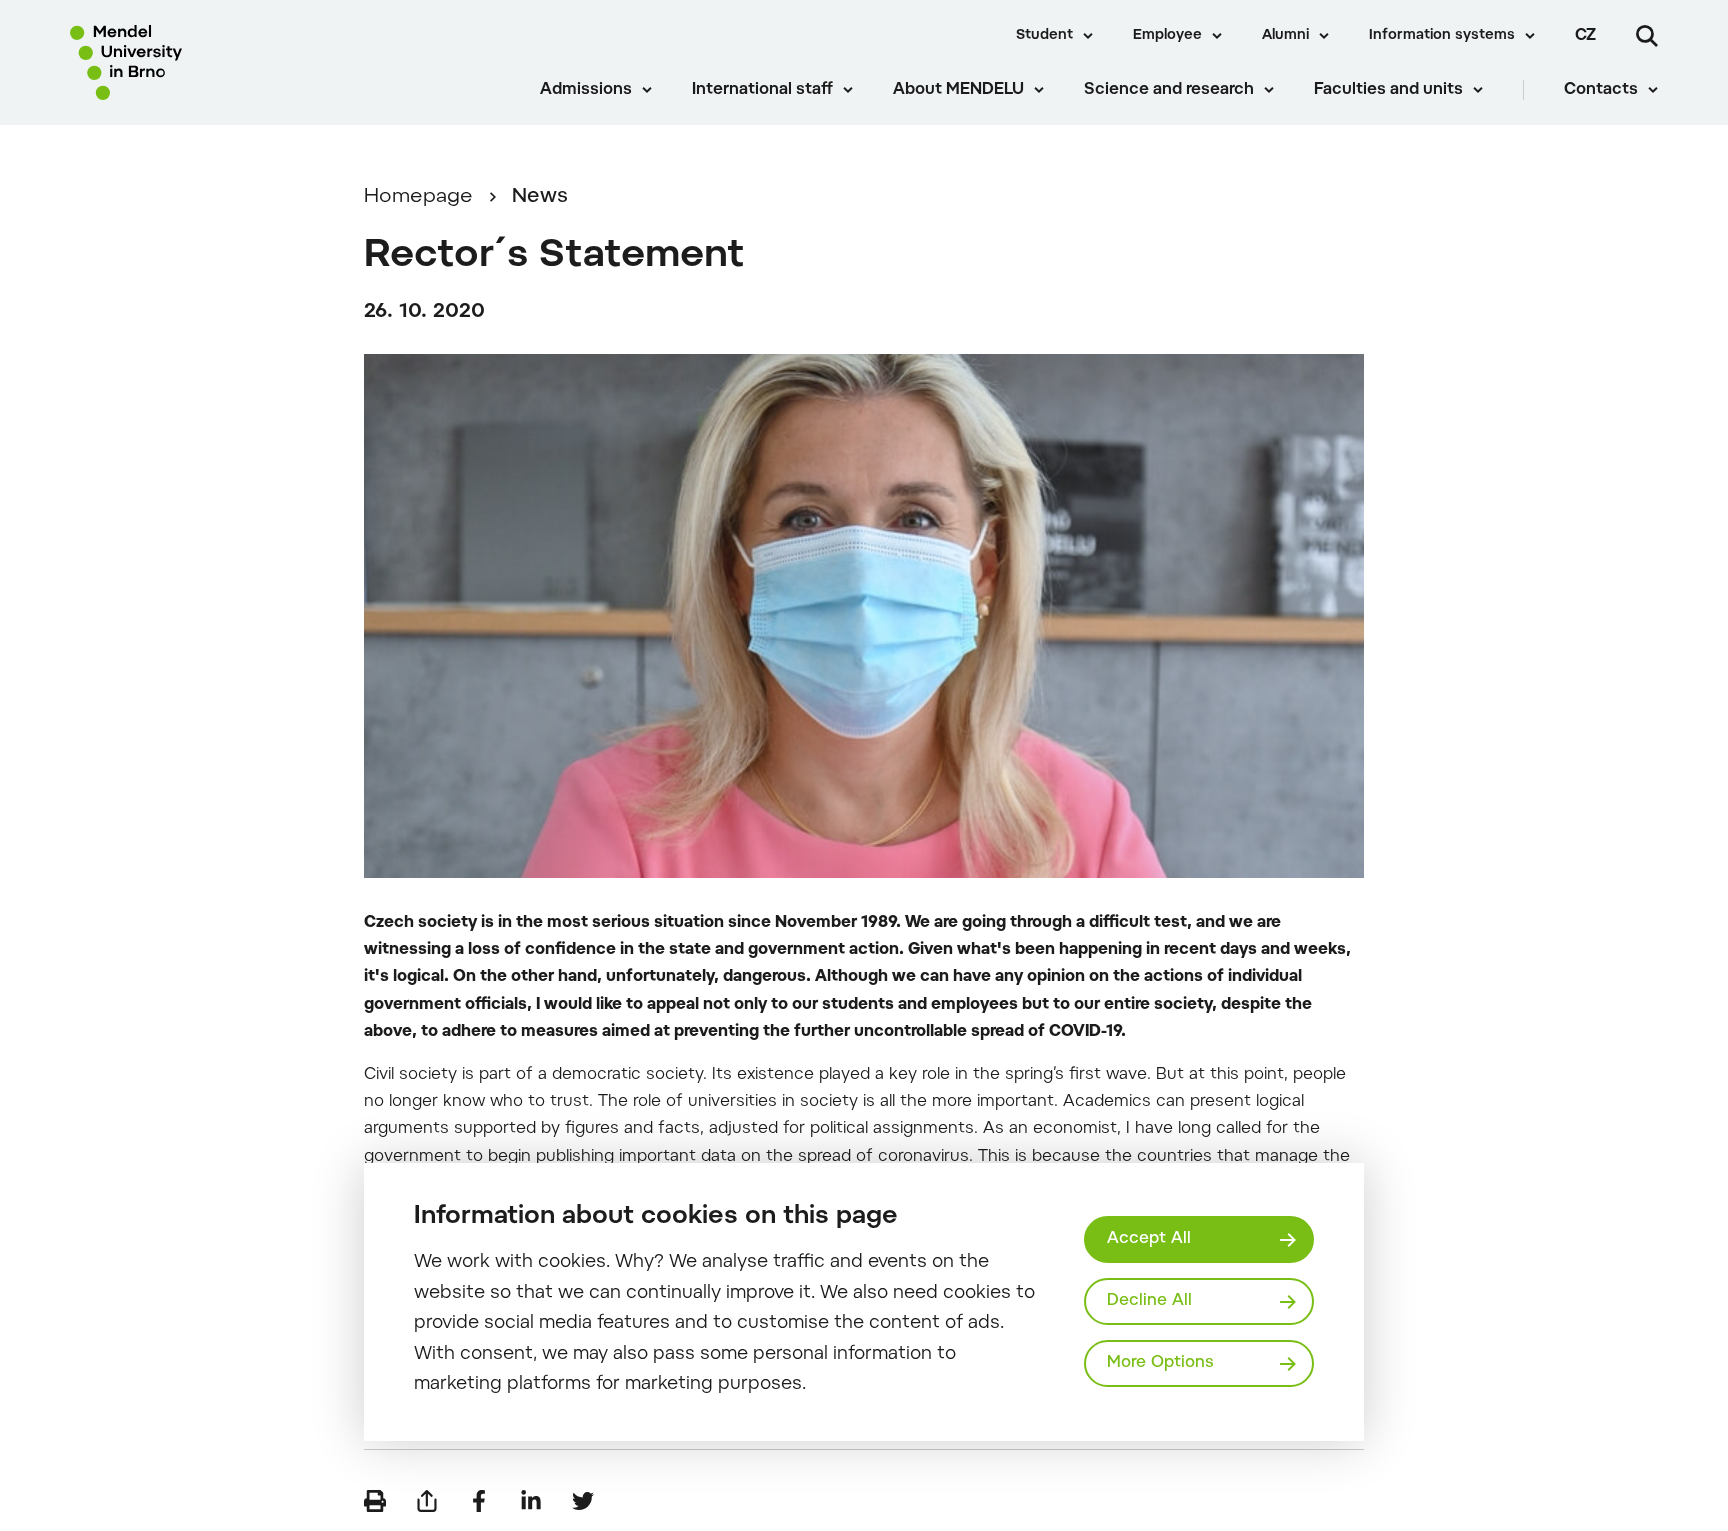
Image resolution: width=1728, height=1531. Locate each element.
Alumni (1285, 36)
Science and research (1169, 90)
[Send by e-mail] (427, 1501)
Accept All (1149, 1239)
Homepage (418, 197)
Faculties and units (1388, 90)
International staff (762, 90)
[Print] (375, 1501)
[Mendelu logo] (191, 62)
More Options (1160, 1363)
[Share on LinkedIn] (531, 1501)
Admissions (586, 90)
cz (1585, 36)
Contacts (1601, 90)
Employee (1167, 36)
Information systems (1442, 36)
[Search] (1647, 36)
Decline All (1149, 1301)
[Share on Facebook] (479, 1501)
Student (1044, 36)
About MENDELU (958, 90)
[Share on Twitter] (583, 1501)
